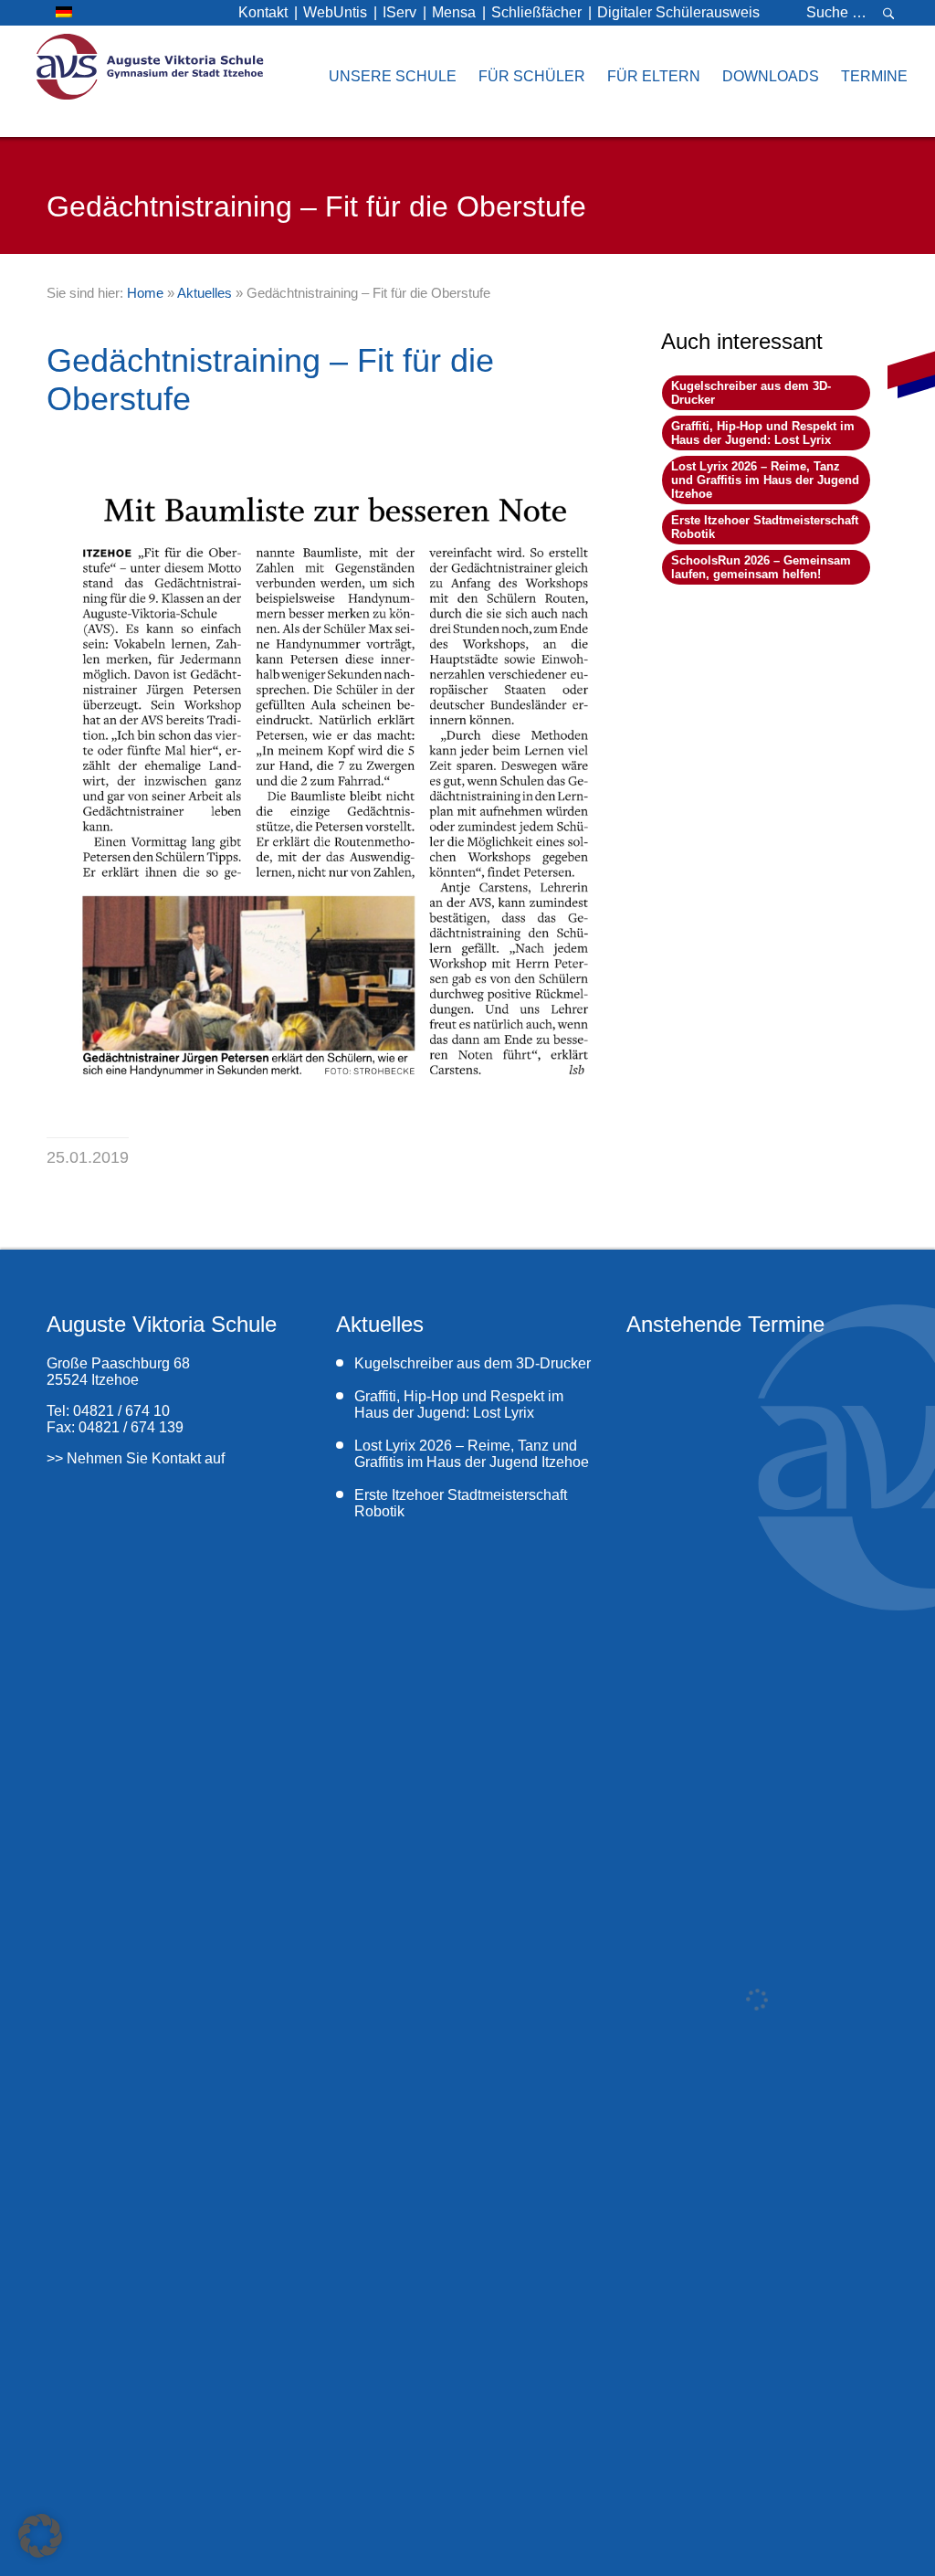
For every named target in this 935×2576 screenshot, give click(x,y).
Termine (874, 76)
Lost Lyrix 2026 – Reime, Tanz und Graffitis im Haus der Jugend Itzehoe (765, 480)
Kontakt (263, 12)
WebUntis (335, 12)
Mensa (454, 12)
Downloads (771, 76)
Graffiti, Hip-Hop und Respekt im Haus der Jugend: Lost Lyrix (763, 433)
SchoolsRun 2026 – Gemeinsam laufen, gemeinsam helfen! (761, 567)
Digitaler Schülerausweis (678, 12)
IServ (399, 12)
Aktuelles (205, 293)
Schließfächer (536, 12)
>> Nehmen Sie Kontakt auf (136, 1458)
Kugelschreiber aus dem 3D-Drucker (473, 1363)
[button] (40, 2536)
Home (145, 293)
